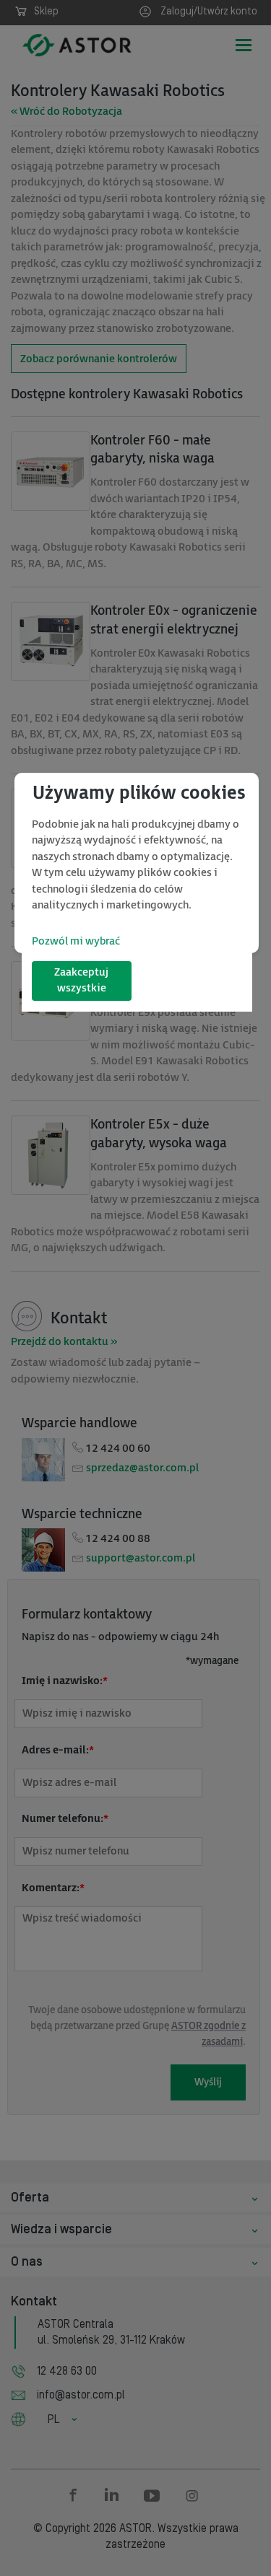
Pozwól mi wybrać (76, 941)
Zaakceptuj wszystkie (81, 981)
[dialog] (137, 863)
